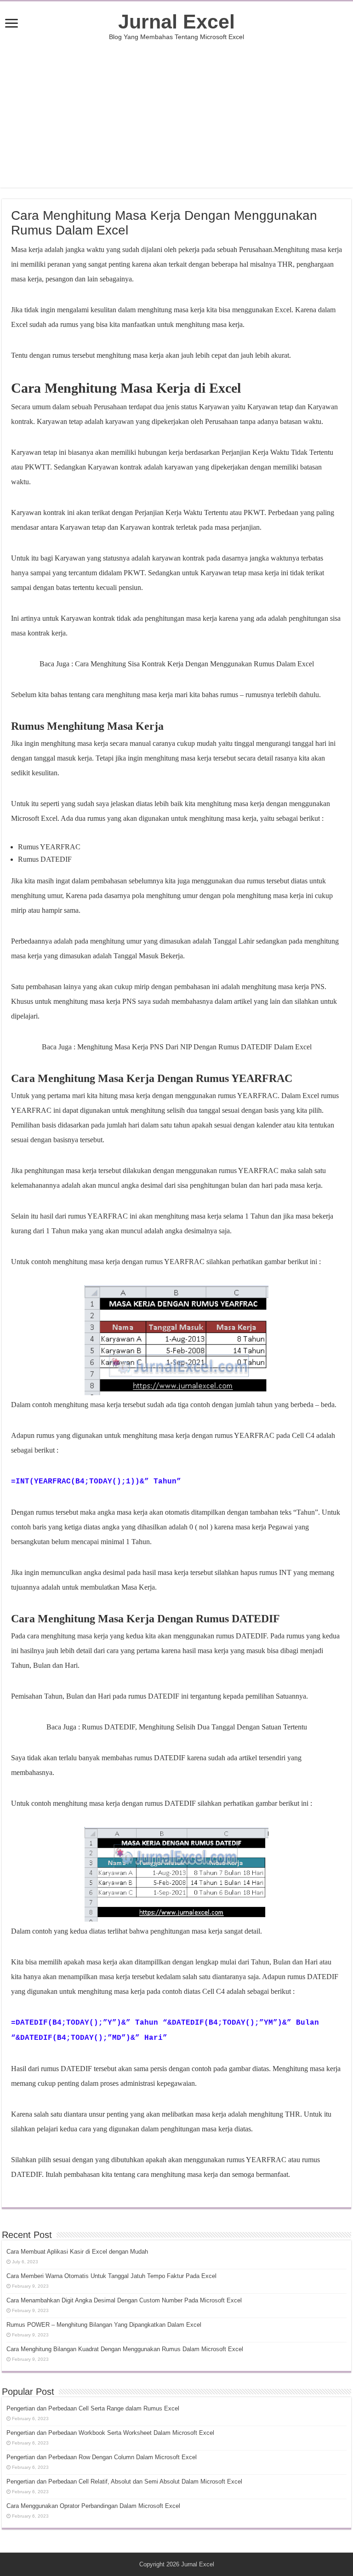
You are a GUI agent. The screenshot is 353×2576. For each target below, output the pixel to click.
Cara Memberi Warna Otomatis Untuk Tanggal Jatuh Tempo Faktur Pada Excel (111, 2276)
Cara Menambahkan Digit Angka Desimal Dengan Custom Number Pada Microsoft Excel (124, 2300)
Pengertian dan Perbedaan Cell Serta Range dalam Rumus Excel (93, 2408)
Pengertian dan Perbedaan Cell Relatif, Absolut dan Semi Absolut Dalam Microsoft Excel (124, 2482)
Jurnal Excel (176, 22)
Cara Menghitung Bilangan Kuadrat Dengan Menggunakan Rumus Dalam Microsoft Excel (125, 2349)
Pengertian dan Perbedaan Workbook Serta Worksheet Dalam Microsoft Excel (110, 2433)
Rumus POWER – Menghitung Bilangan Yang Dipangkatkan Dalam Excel (104, 2325)
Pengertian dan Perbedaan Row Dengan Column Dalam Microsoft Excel (102, 2457)
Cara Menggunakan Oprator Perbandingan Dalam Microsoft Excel (93, 2506)
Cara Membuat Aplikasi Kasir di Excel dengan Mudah (77, 2252)
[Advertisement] (176, 114)
